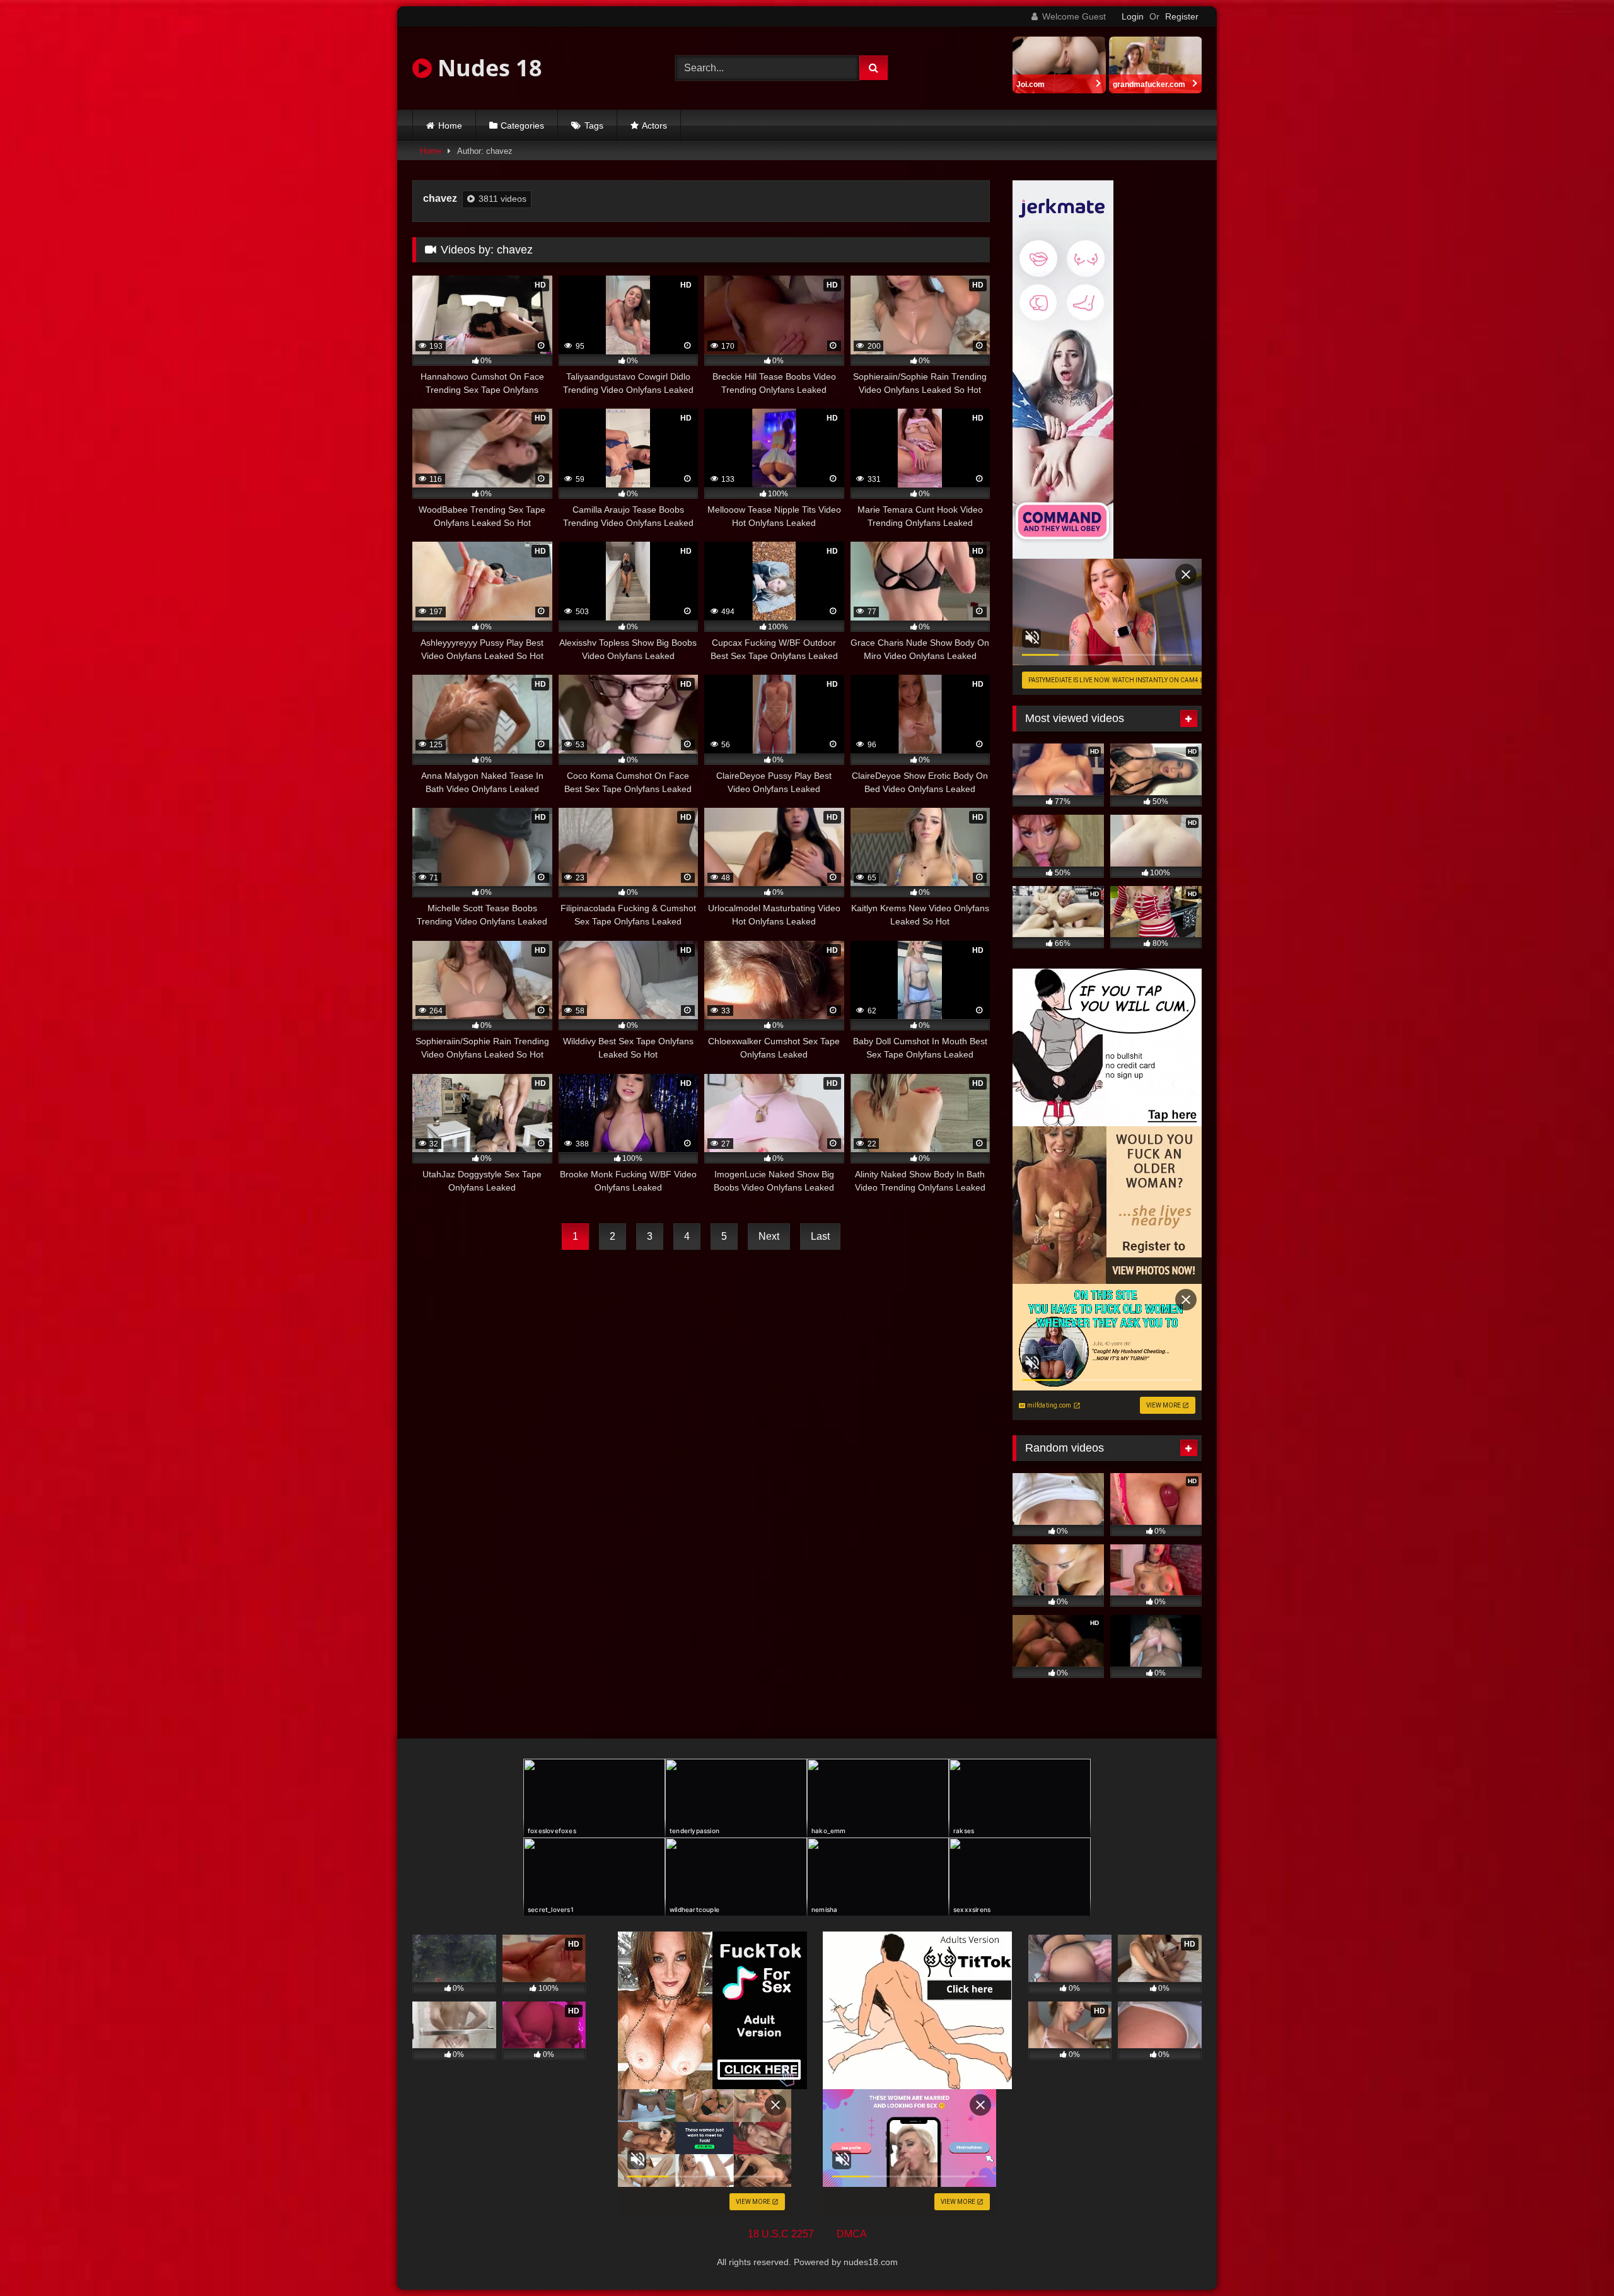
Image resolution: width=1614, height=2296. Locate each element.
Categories (522, 125)
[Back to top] (1575, 2258)
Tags (594, 125)
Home (450, 125)
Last (820, 1236)
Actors (654, 125)
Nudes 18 (487, 68)
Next (769, 1236)
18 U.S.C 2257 (781, 2234)
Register (1182, 16)
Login (1133, 16)
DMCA (852, 2234)
